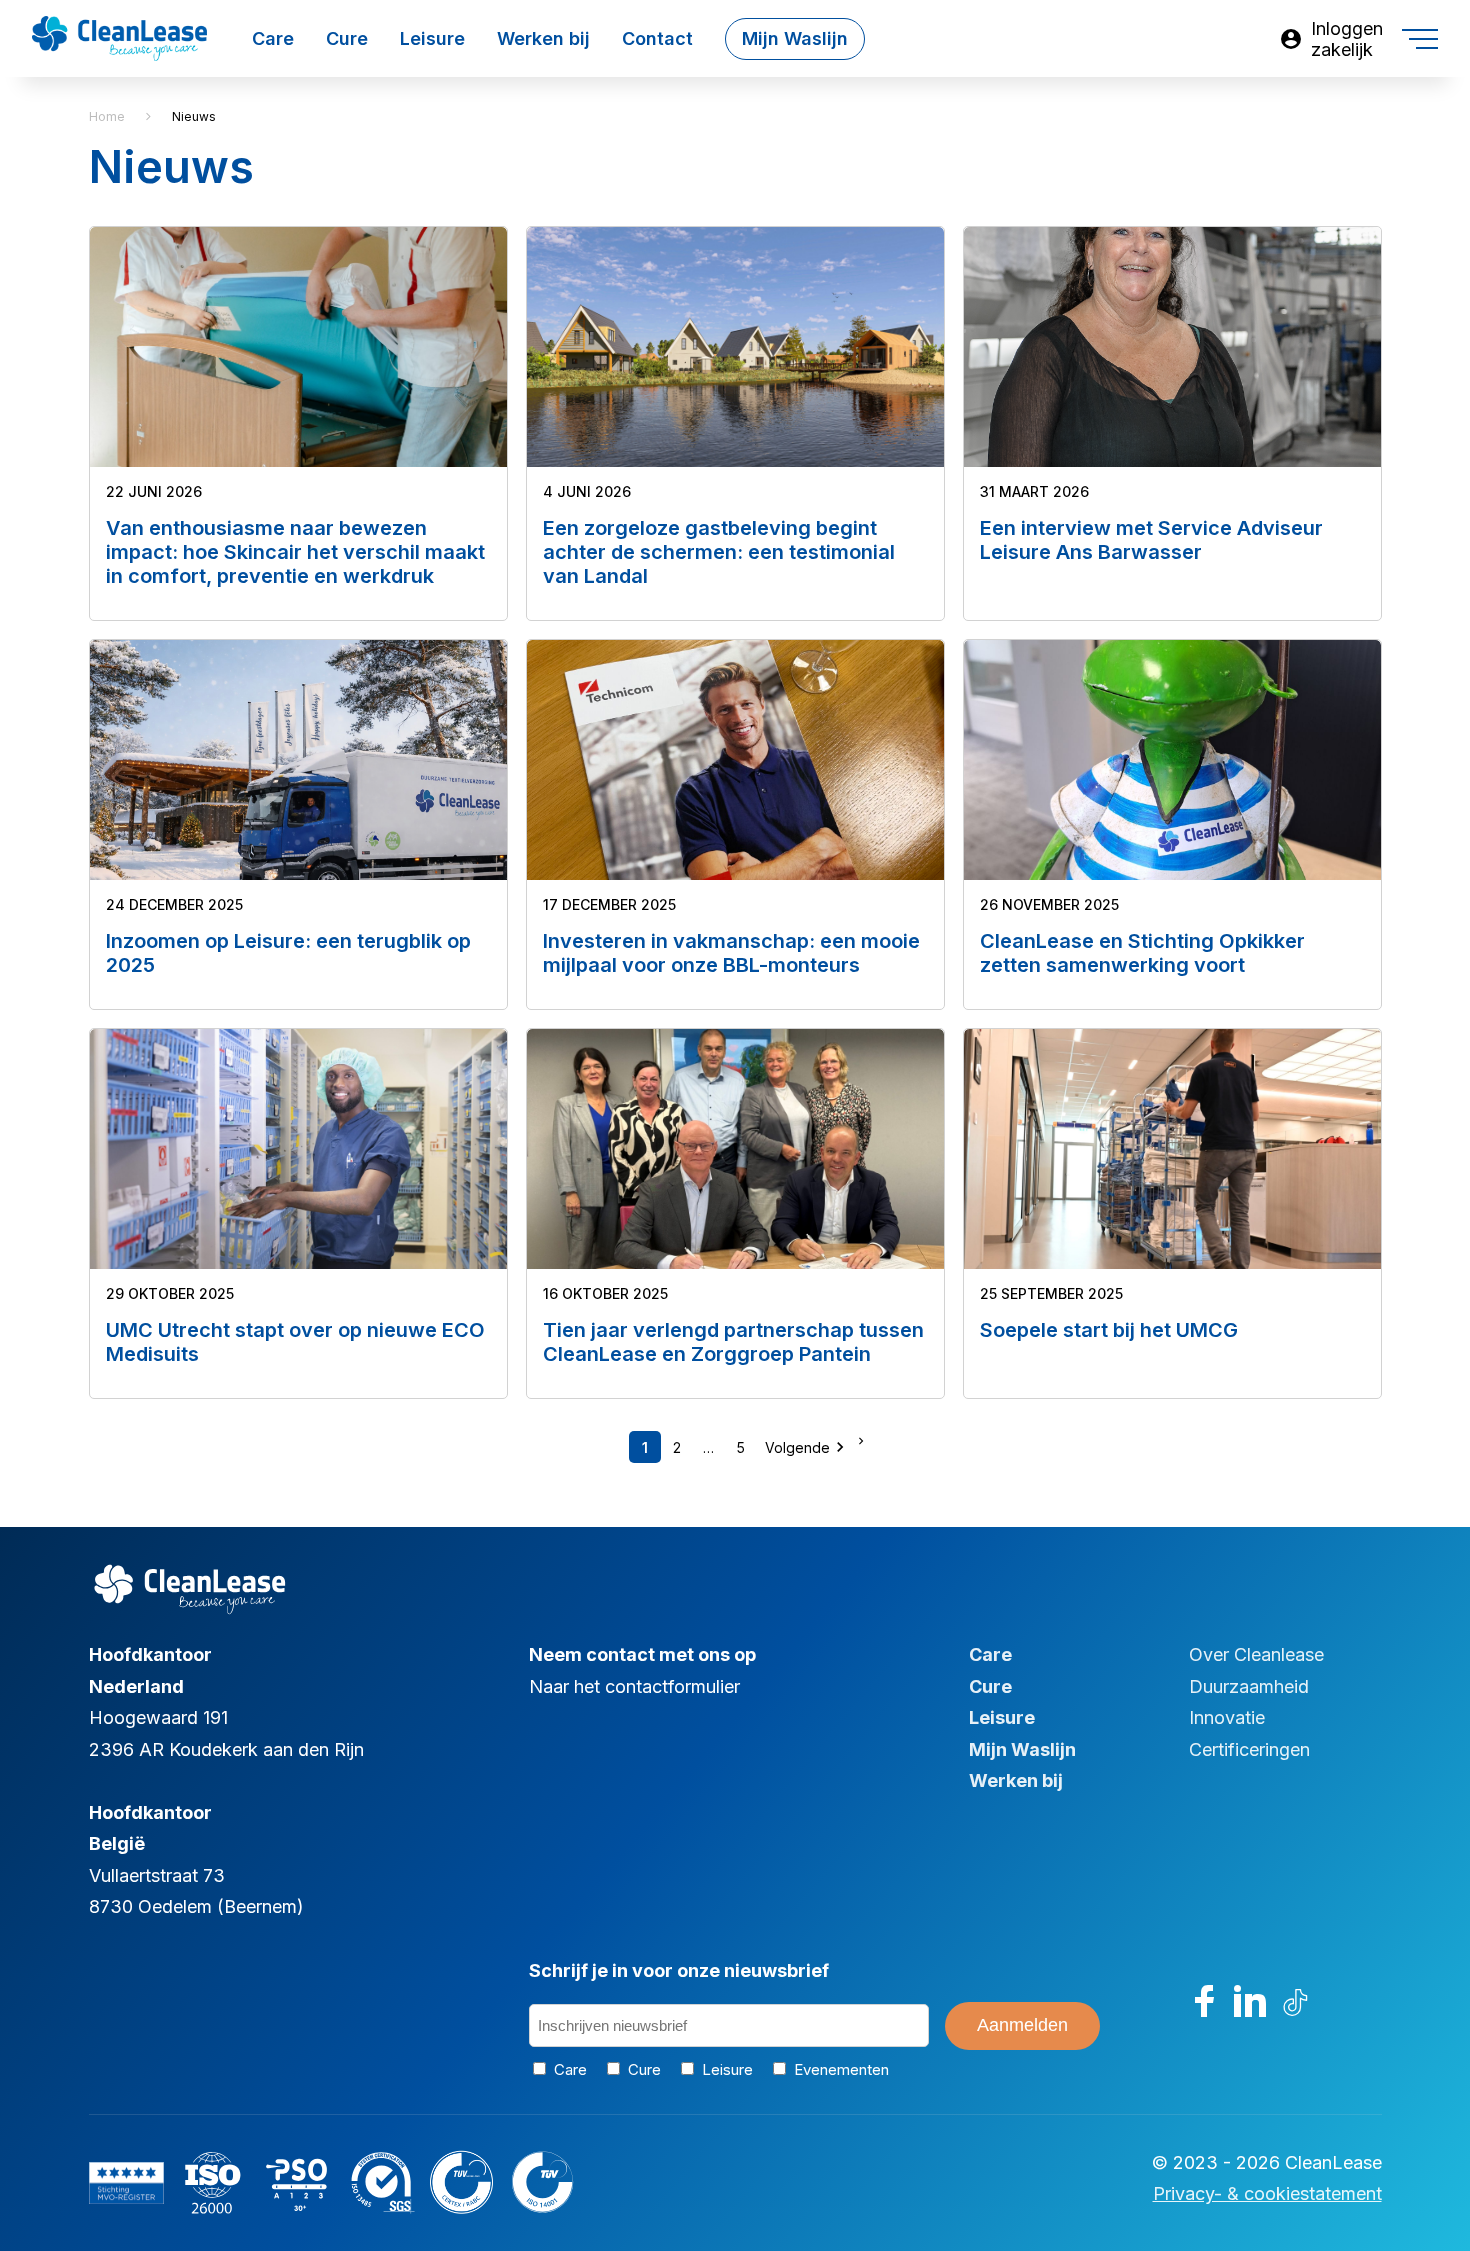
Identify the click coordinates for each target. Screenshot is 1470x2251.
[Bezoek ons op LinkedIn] (1250, 2001)
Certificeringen (1249, 1749)
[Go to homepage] (119, 26)
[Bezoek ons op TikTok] (1296, 2001)
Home (107, 116)
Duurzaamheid (1249, 1686)
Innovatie (1227, 1717)
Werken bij (543, 38)
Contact (657, 38)
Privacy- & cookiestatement (1267, 2193)
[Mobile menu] (1420, 39)
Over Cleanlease (1256, 1654)
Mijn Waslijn (795, 38)
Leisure (432, 38)
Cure (347, 38)
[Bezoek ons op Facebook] (1205, 2001)
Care (273, 38)
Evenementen (838, 2069)
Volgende (807, 1447)
